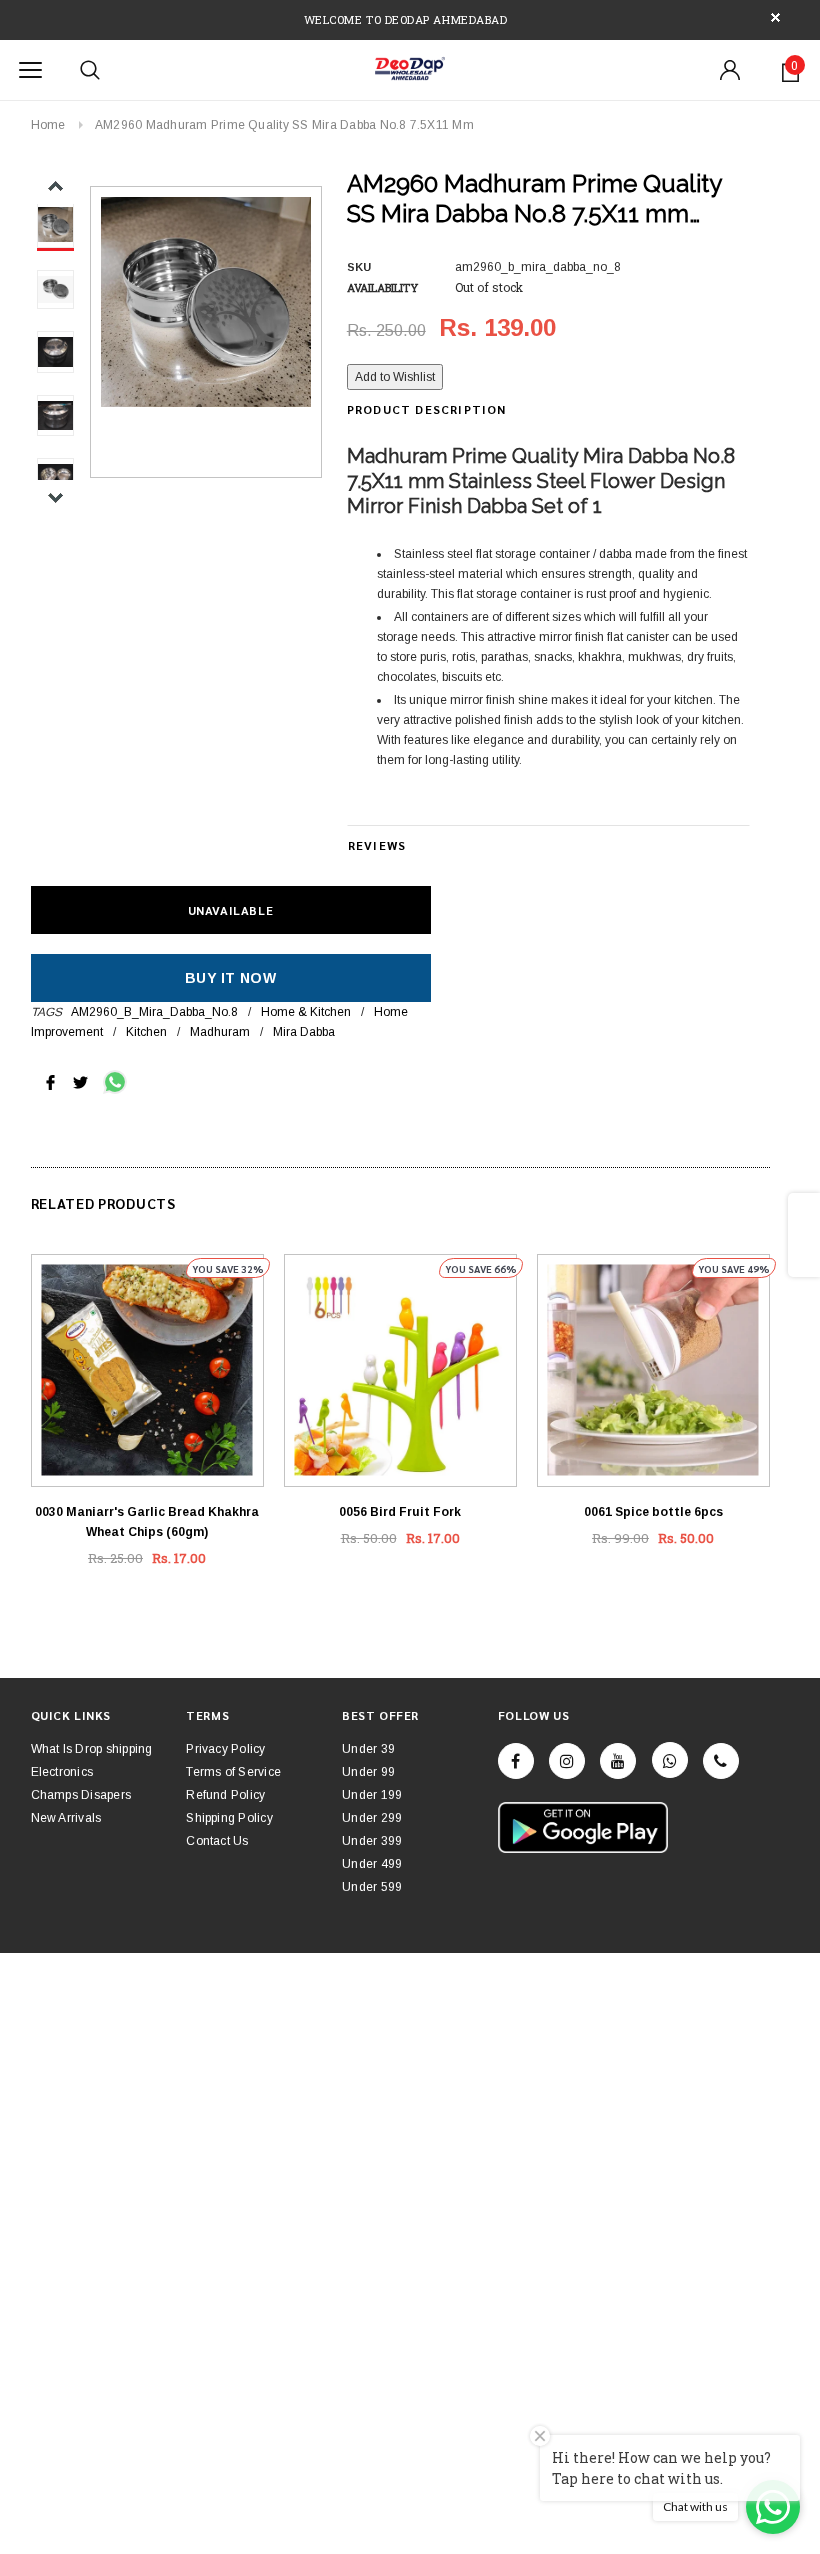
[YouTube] (618, 1761)
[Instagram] (567, 1761)
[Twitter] (80, 1081)
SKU (359, 267)
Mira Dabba (304, 1032)
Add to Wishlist (395, 377)
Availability (382, 287)
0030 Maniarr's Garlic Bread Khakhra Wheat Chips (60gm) (147, 1522)
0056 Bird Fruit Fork (400, 1512)
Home (48, 125)
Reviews (377, 845)
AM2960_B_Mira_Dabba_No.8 (154, 1012)
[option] (206, 302)
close (775, 17)
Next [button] (55, 497)
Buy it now (230, 978)
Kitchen (146, 1032)
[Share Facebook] (50, 1081)
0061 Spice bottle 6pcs (653, 1512)
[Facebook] (516, 1761)
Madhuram (220, 1032)
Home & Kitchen (306, 1012)
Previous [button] (55, 186)
